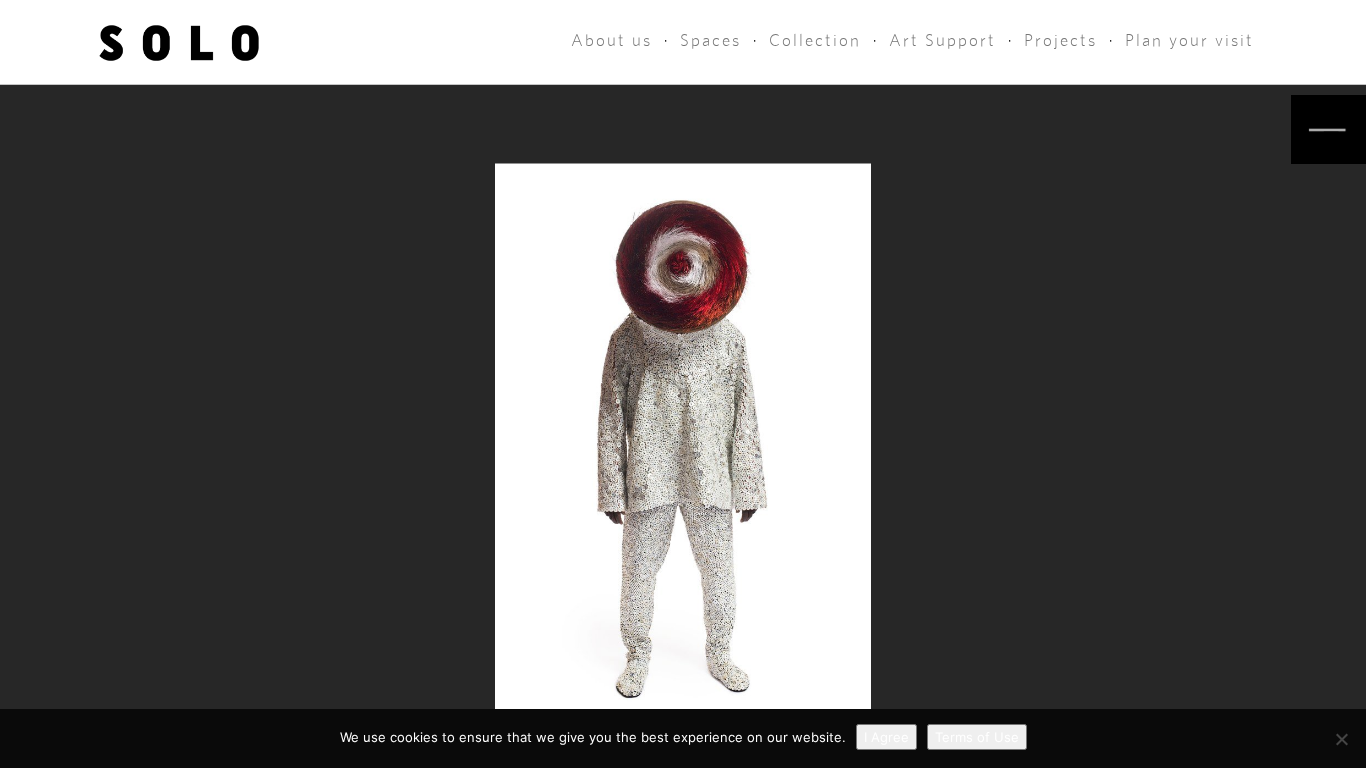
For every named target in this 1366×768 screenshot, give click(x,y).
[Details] (1328, 129)
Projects (1060, 40)
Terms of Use (977, 737)
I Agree (886, 737)
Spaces (710, 40)
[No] (1341, 739)
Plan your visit (1189, 40)
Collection (815, 40)
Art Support (942, 40)
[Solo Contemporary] (179, 42)
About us (611, 40)
